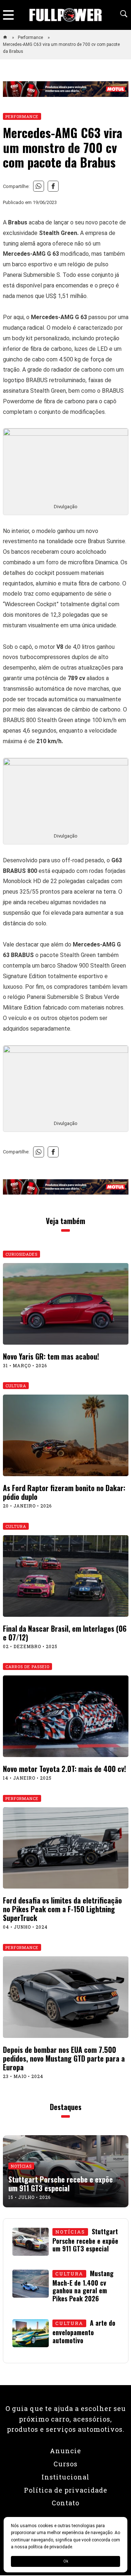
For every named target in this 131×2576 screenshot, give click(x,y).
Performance (31, 38)
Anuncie (65, 2451)
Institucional (65, 2477)
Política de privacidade (66, 2490)
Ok (66, 2561)
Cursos (65, 2464)
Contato (65, 2503)
